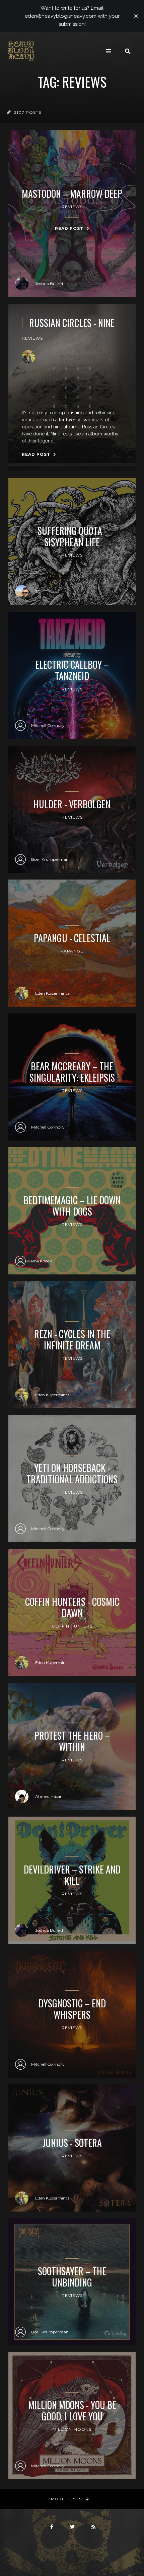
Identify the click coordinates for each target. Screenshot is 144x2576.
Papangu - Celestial (72, 938)
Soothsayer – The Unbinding (72, 2277)
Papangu (72, 951)
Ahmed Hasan (49, 1796)
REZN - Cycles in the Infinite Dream (72, 1340)
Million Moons (72, 2429)
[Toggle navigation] (109, 51)
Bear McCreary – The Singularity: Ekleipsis (72, 1072)
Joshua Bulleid (49, 284)
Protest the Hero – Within (72, 1741)
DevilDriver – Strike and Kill (72, 1875)
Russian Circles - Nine (72, 323)
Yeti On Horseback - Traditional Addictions (72, 1473)
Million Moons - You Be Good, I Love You (72, 2411)
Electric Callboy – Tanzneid (72, 670)
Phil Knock (42, 1261)
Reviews (72, 207)
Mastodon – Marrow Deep (72, 194)
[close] (136, 16)
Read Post (70, 228)
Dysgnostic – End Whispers (72, 2009)
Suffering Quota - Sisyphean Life (72, 536)
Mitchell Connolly (48, 725)
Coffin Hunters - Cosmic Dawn (72, 1607)
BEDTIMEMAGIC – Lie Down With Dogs (72, 1206)
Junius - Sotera (72, 2143)
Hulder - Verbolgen (72, 804)
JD (38, 592)
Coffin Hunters (72, 1626)
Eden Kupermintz (52, 993)
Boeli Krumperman (50, 859)
